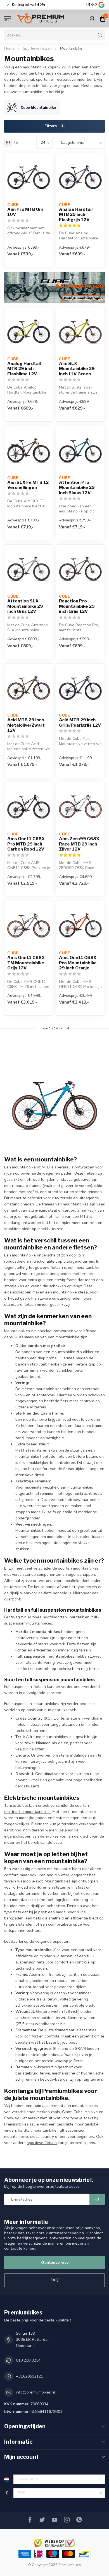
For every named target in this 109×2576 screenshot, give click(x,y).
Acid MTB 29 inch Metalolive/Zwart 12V (26, 725)
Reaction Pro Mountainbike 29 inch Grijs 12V (77, 606)
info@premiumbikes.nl (35, 2392)
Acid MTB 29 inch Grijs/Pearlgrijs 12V (80, 722)
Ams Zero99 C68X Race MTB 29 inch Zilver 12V (79, 844)
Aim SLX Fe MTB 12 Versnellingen (28, 485)
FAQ (55, 2280)
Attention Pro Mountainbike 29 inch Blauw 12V (77, 488)
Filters (51, 126)
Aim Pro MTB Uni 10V (25, 212)
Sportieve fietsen (37, 48)
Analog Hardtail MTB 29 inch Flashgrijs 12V (76, 215)
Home (9, 48)
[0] (103, 19)
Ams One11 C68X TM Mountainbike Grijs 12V (26, 963)
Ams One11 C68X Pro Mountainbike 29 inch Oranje (78, 963)
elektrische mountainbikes (27, 1812)
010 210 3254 (28, 2360)
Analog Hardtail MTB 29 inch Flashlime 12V (24, 369)
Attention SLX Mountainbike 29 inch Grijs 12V (25, 606)
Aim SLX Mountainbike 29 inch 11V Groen (77, 369)
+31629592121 (29, 2376)
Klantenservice (54, 2262)
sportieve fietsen (42, 2143)
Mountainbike (71, 48)
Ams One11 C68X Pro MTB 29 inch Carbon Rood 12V (26, 844)
